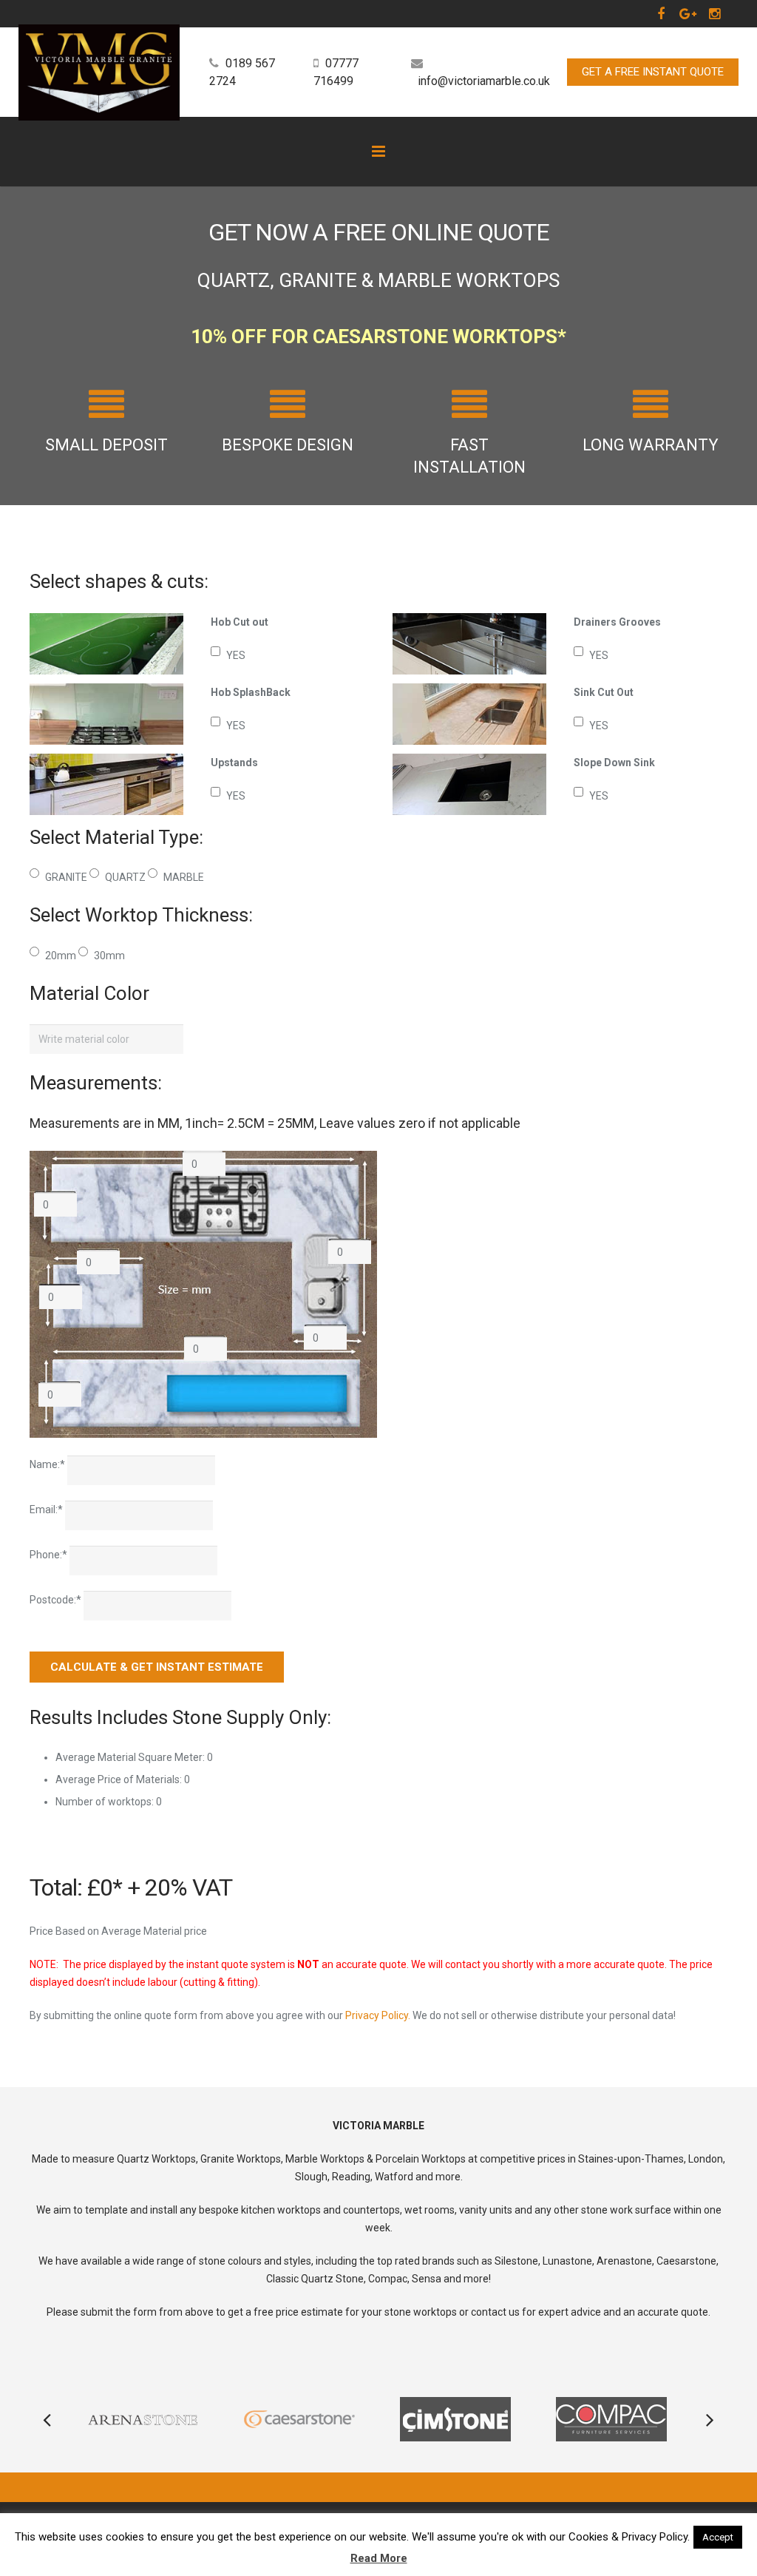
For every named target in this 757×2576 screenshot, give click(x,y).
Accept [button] (718, 2537)
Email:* (47, 1510)
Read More (379, 2558)
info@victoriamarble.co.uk (484, 81)
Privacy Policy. (378, 2015)
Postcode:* (57, 1600)
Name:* (48, 1464)
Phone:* (50, 1555)
